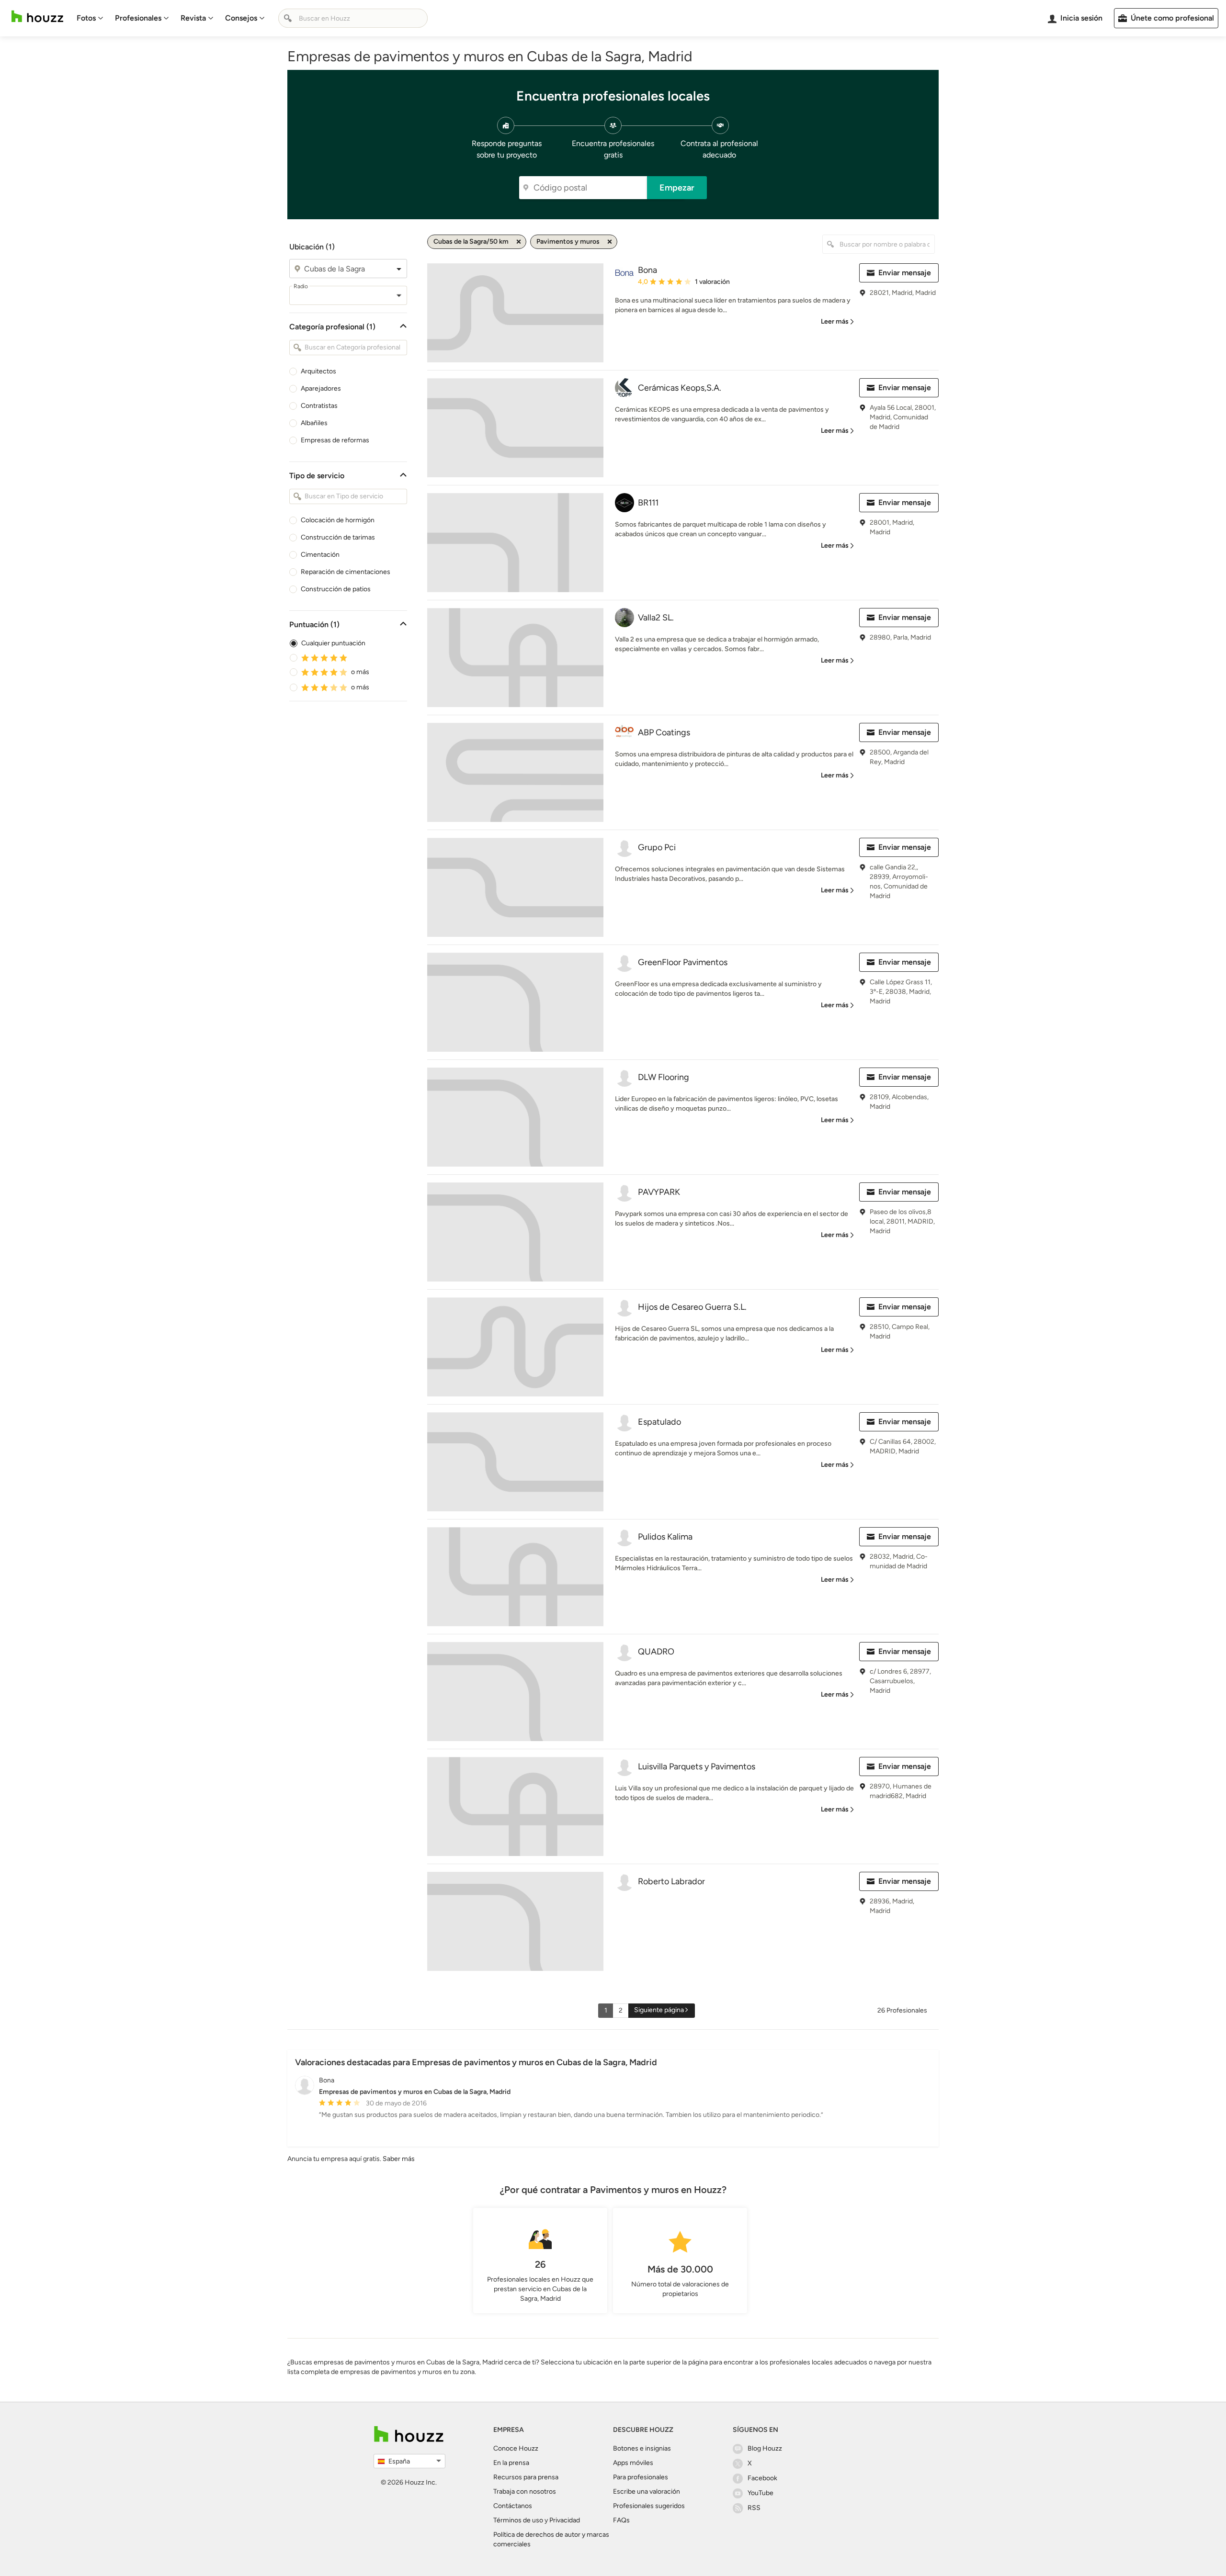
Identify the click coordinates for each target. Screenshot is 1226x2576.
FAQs (621, 2520)
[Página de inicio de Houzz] (37, 17)
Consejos (241, 18)
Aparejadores (321, 388)
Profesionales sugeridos (649, 2506)
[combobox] (348, 269)
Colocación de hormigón (338, 520)
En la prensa (511, 2463)
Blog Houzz (765, 2448)
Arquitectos (318, 371)
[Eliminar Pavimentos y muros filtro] (610, 242)
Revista (193, 18)
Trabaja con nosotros (525, 2492)
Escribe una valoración (647, 2492)
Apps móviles (633, 2463)
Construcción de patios (336, 589)
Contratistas (319, 406)
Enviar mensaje (905, 273)
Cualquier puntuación (333, 643)
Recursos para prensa (526, 2477)
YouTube (761, 2493)
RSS (754, 2508)
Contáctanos (513, 2506)
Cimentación (320, 555)
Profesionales (138, 18)
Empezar (677, 188)
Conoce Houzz (516, 2448)
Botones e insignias (642, 2448)
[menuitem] (90, 18)
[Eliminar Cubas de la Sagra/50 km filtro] (519, 242)
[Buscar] (288, 18)
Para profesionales (641, 2477)
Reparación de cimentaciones (346, 572)
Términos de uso (518, 2520)
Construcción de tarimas (338, 537)
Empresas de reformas (335, 440)
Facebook (762, 2478)
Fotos (86, 18)
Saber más (399, 2159)
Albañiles (314, 423)
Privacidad (565, 2520)
